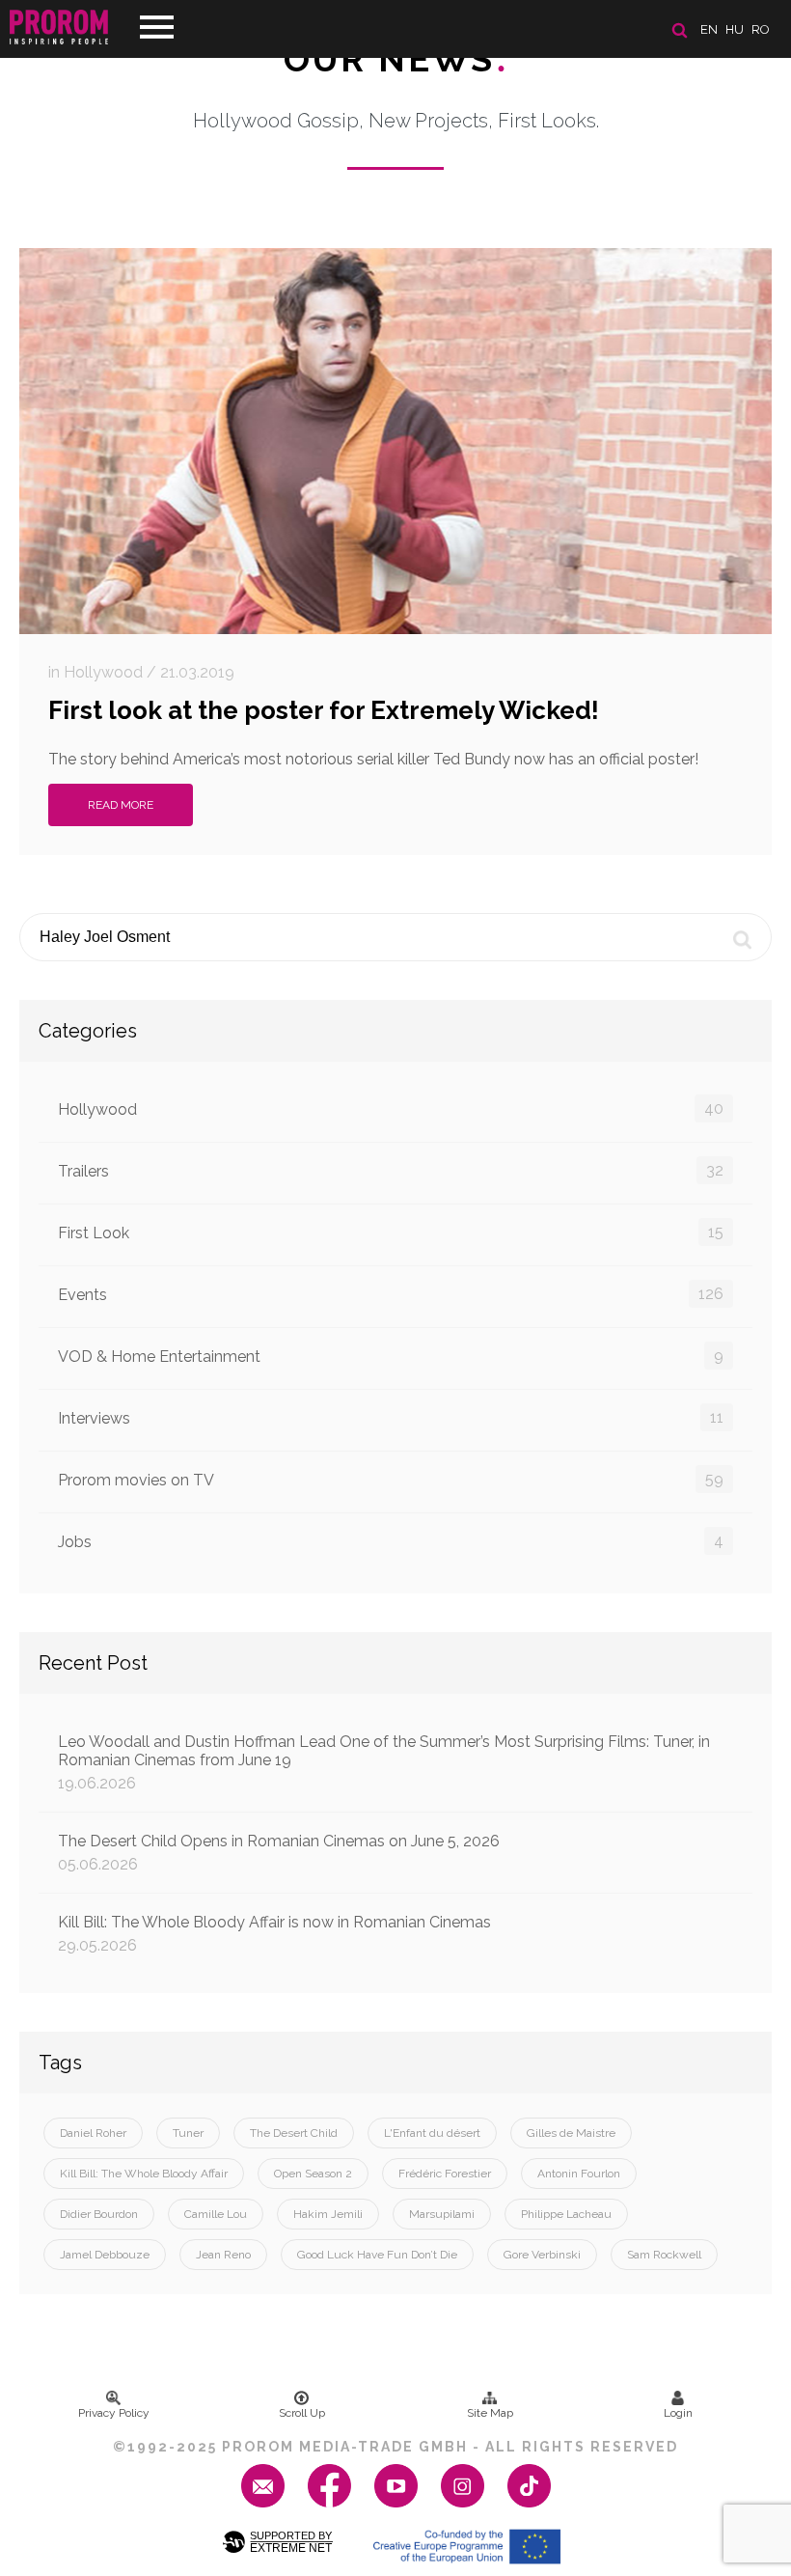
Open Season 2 (313, 2174)
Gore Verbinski (542, 2255)
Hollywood (391, 1109)
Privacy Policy (114, 2413)
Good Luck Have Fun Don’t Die (377, 2255)
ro (761, 29)
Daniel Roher (93, 2133)
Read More (121, 805)
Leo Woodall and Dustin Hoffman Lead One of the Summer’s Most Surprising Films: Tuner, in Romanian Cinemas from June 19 (384, 1762)
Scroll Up (302, 2413)
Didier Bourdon (99, 2214)
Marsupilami (442, 2214)
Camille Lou (216, 2214)
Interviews (391, 1418)
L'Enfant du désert (432, 2133)
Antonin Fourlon (579, 2174)
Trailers (391, 1171)
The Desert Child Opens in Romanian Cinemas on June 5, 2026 (279, 1853)
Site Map (490, 2413)
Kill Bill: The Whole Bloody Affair (144, 2174)
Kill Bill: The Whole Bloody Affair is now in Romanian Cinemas (274, 1934)
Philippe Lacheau (566, 2214)
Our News (396, 59)
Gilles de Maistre (571, 2133)
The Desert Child (294, 2133)
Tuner (188, 2133)
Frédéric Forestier (445, 2174)
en (709, 29)
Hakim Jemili (328, 2214)
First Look (391, 1233)
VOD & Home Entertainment (391, 1356)
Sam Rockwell (664, 2255)
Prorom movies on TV (391, 1480)
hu (735, 29)
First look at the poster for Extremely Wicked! (324, 710)
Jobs (391, 1541)
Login (678, 2413)
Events (391, 1294)
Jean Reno (223, 2255)
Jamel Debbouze (105, 2255)
